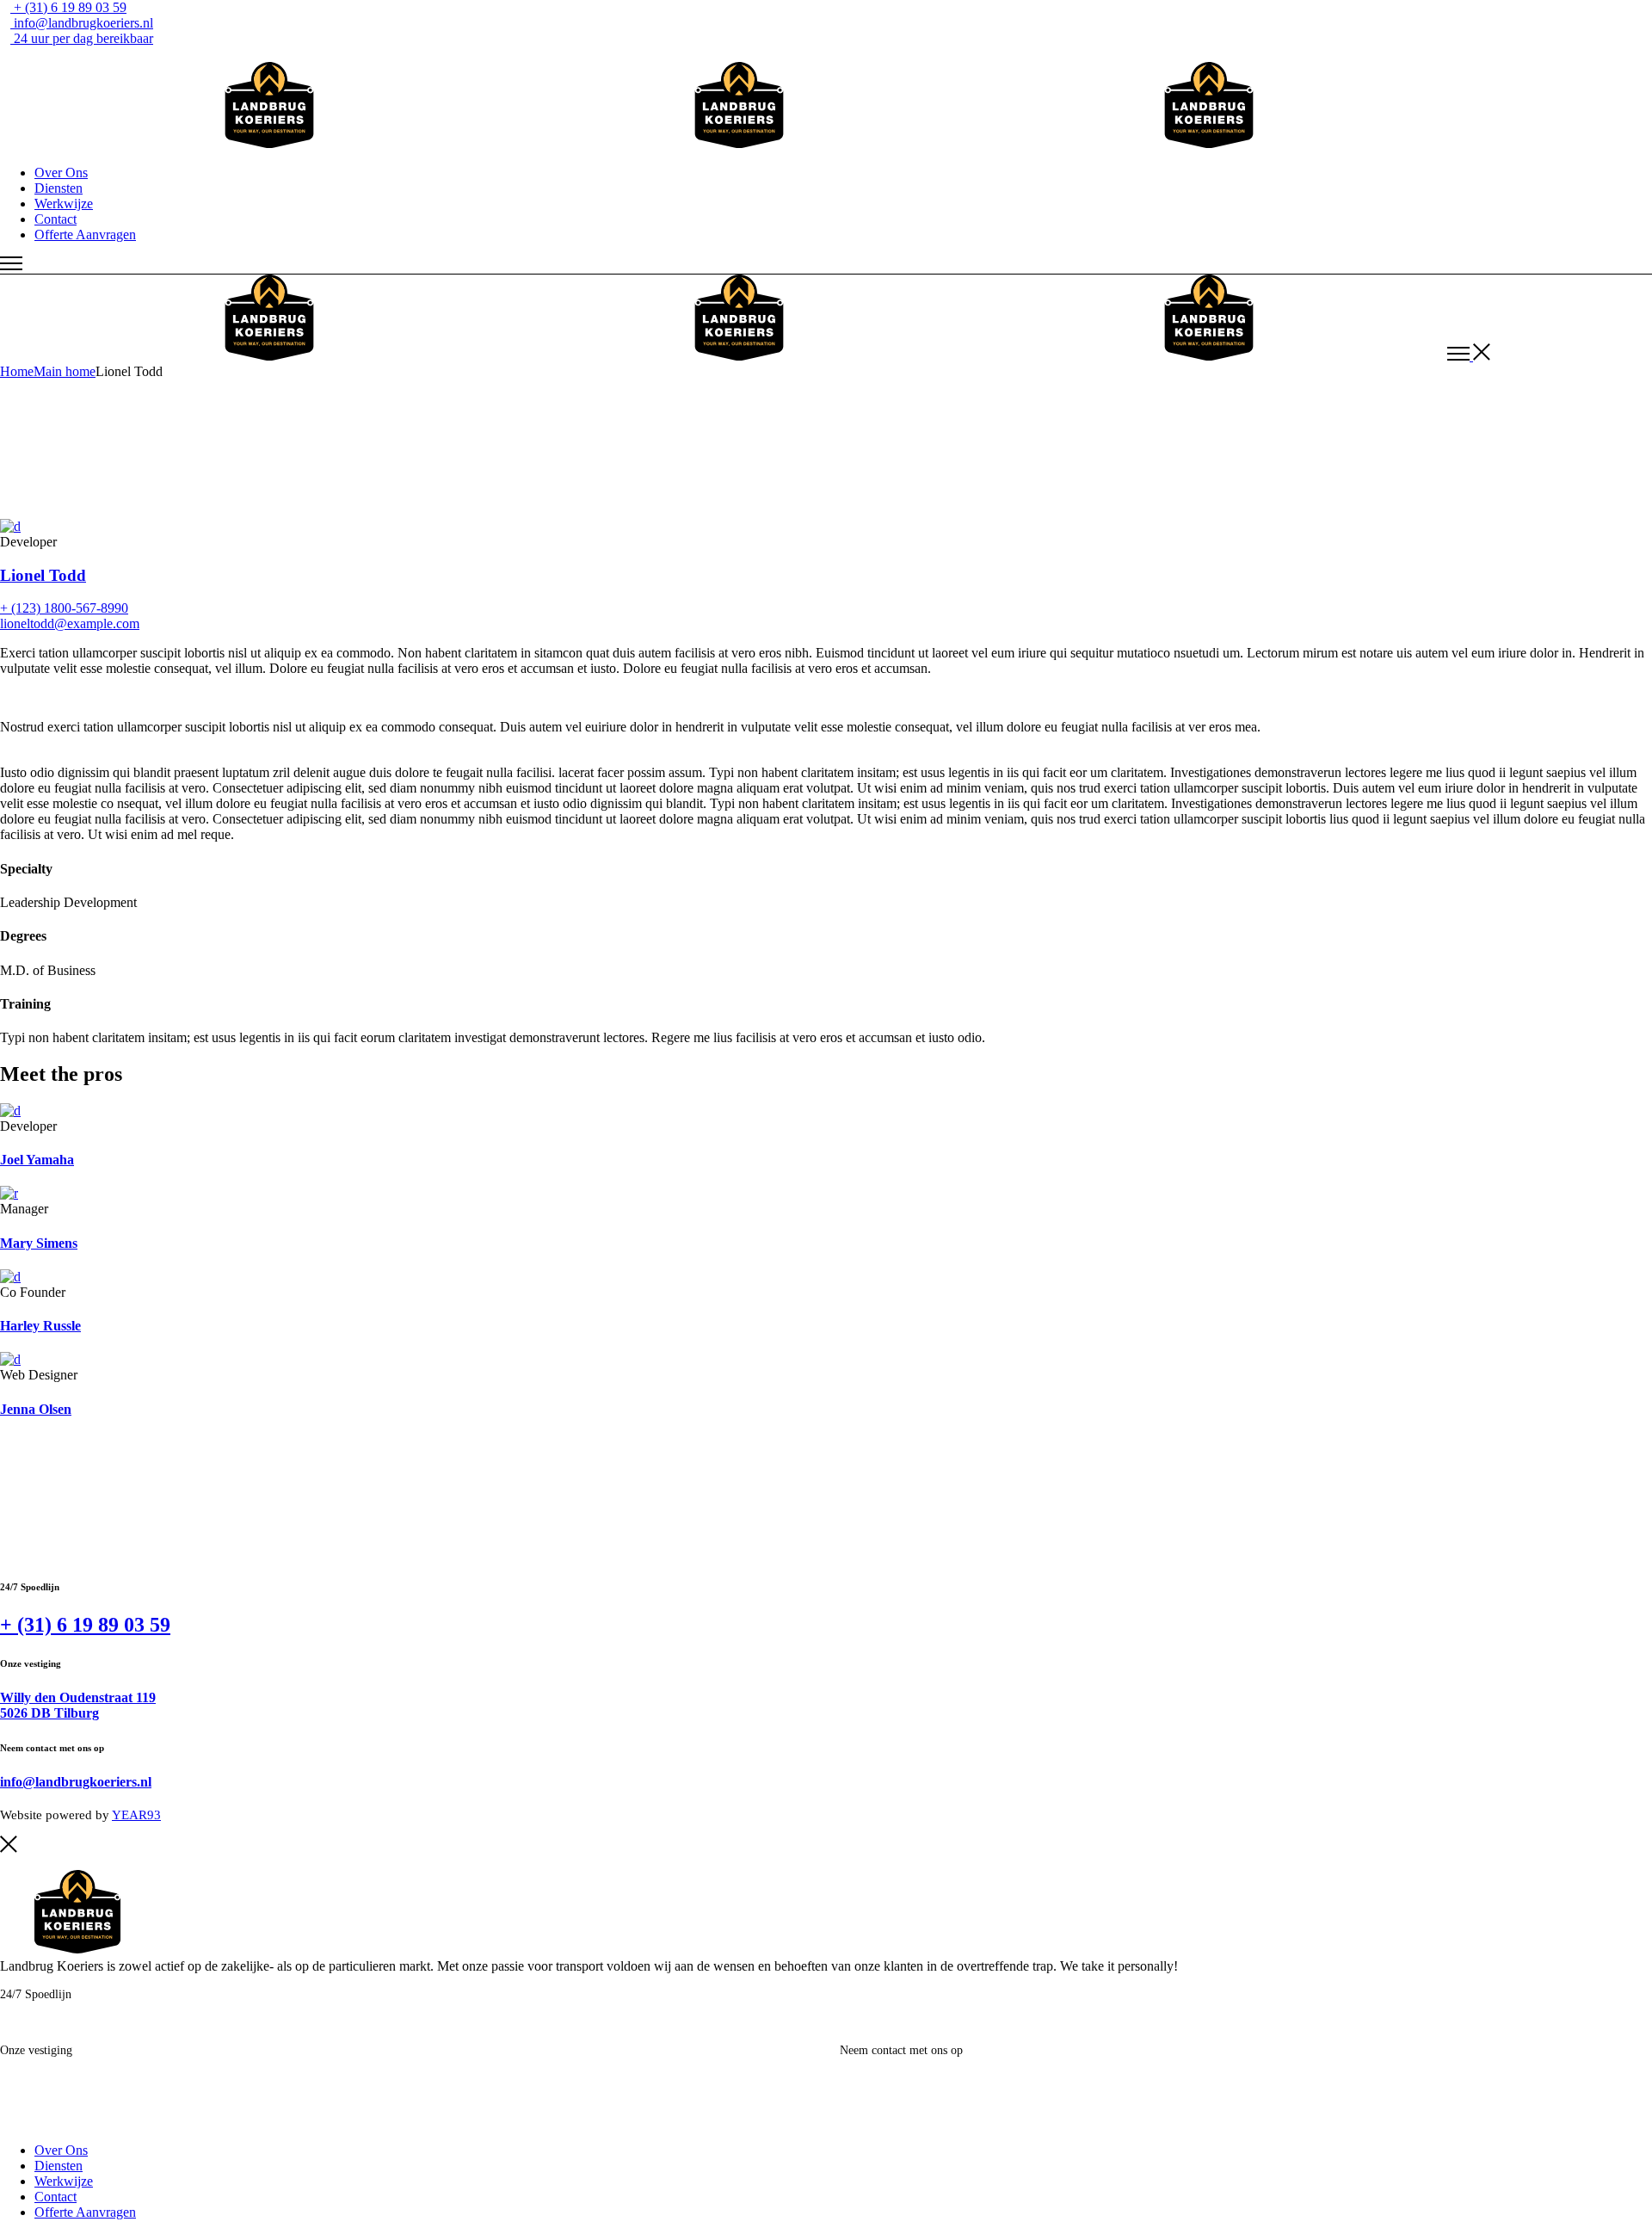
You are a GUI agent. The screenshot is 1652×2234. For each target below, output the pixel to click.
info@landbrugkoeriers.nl (76, 1782)
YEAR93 (136, 1815)
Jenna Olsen (36, 1409)
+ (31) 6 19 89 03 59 (85, 1625)
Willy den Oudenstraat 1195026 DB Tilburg (78, 1705)
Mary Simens (39, 1243)
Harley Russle (40, 1326)
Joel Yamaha (37, 1160)
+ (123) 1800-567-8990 (64, 608)
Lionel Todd (43, 575)
